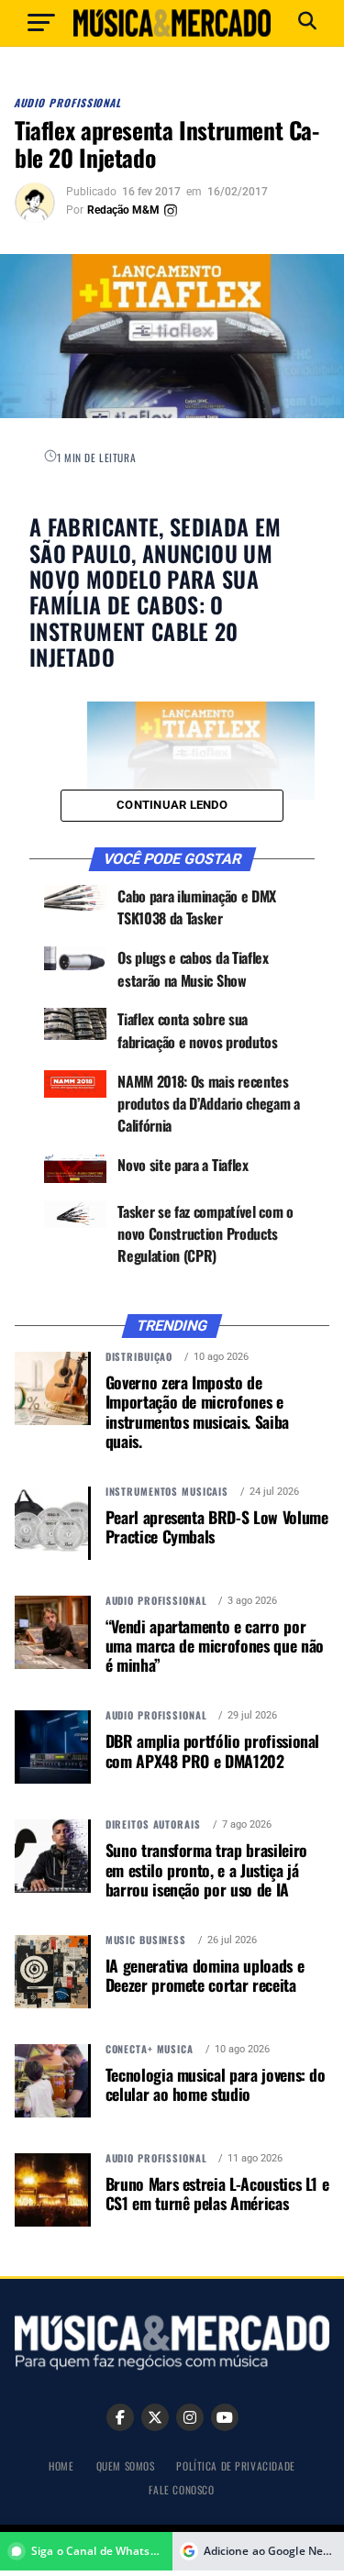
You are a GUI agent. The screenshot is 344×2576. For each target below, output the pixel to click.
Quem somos (126, 2465)
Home (61, 2465)
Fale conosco (182, 2489)
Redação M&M (123, 210)
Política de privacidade (235, 2465)
